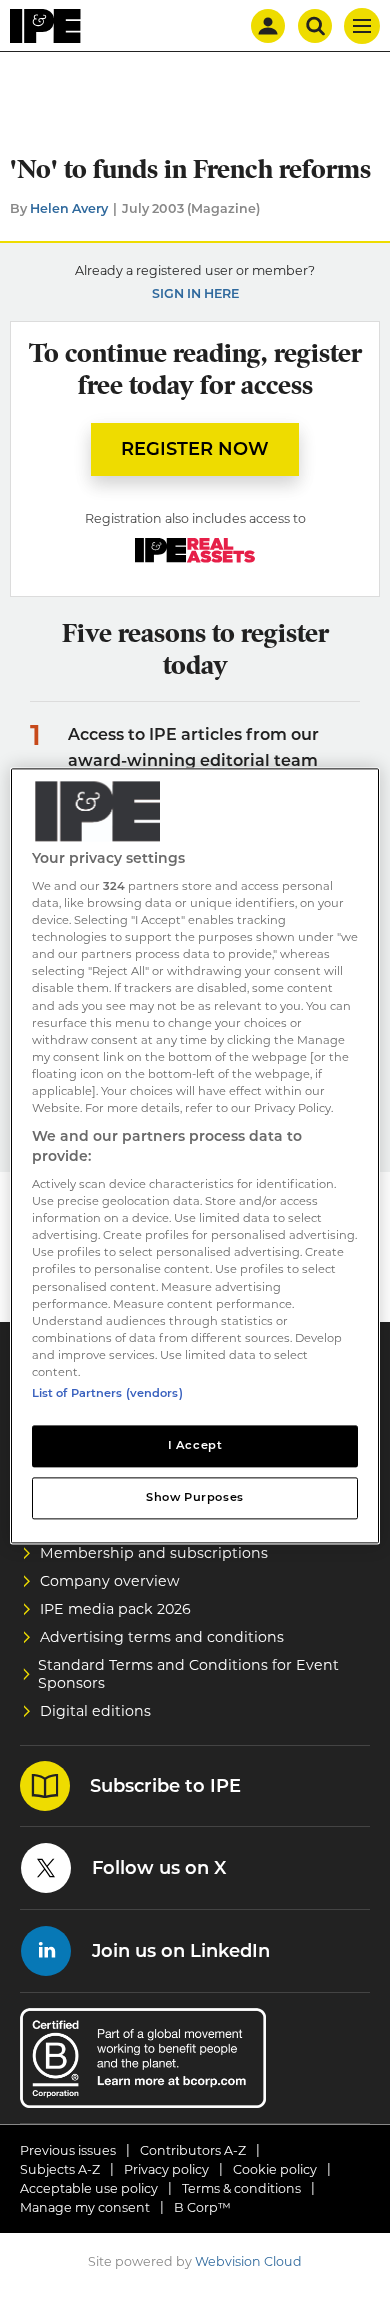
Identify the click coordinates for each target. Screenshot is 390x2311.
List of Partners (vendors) (107, 1393)
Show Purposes (194, 1497)
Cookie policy (275, 2169)
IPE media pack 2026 (115, 1609)
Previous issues (68, 2150)
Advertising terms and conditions (162, 1637)
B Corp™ (202, 2207)
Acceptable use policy (89, 2188)
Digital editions (95, 1711)
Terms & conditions (241, 2188)
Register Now (195, 449)
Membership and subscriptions (154, 1553)
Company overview (110, 1581)
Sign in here (195, 293)
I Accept (195, 1445)
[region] (195, 1155)
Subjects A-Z (60, 2169)
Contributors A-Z (193, 2150)
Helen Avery (69, 208)
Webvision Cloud (248, 2261)
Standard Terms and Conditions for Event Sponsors (188, 1674)
